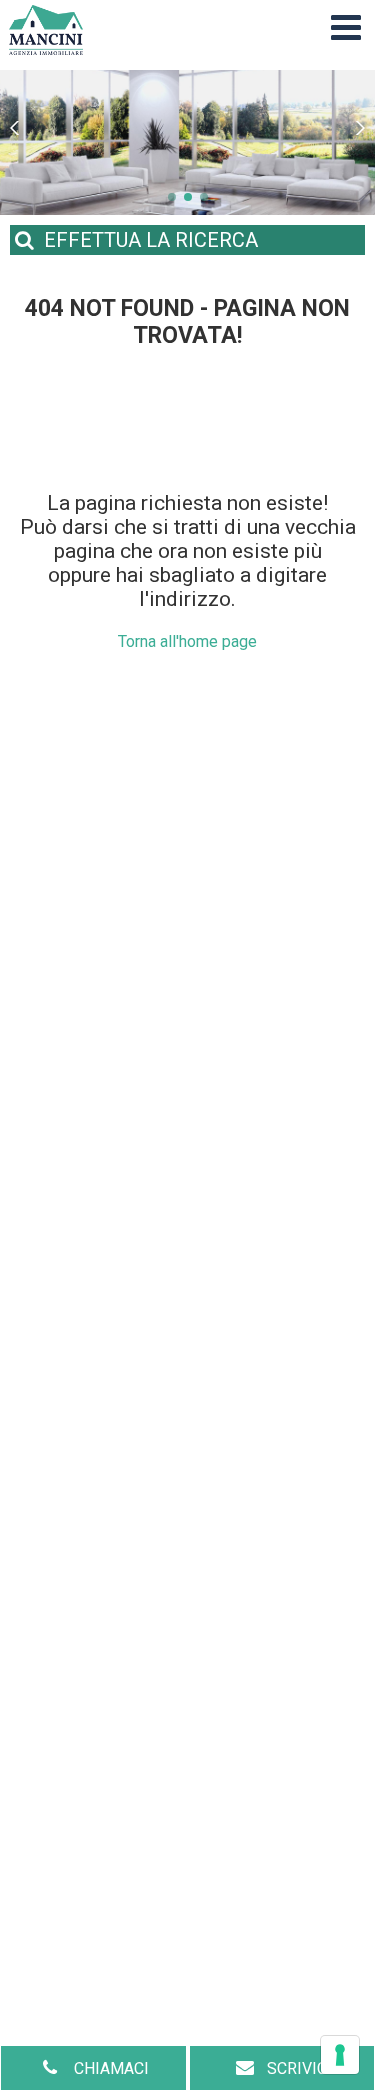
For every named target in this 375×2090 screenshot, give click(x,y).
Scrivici (299, 2068)
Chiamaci (109, 2068)
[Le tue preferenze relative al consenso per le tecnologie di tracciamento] (340, 2055)
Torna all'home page (187, 641)
